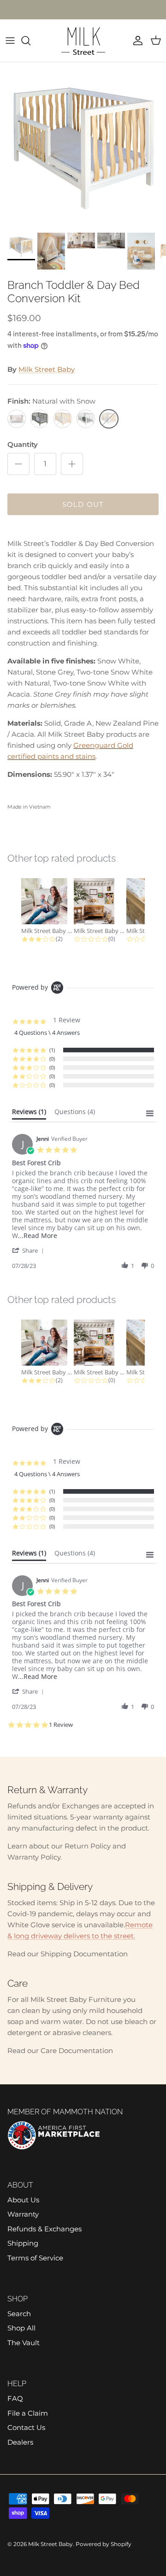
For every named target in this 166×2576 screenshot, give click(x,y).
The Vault (24, 2343)
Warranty (23, 2214)
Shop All (21, 2328)
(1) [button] (52, 1050)
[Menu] (10, 41)
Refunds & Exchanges (44, 2229)
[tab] (29, 1114)
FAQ (15, 2398)
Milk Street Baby (47, 369)
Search (19, 2314)
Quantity (23, 444)
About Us (23, 2200)
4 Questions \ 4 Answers (47, 1033)
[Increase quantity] (72, 464)
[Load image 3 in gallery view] (83, 145)
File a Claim (28, 2413)
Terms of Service (35, 2258)
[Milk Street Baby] (83, 41)
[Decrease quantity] (18, 464)
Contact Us (26, 2427)
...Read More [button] (38, 1235)
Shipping (23, 2243)
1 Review (61, 1725)
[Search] (30, 41)
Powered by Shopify (104, 2544)
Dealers (20, 2442)
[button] (30, 1250)
